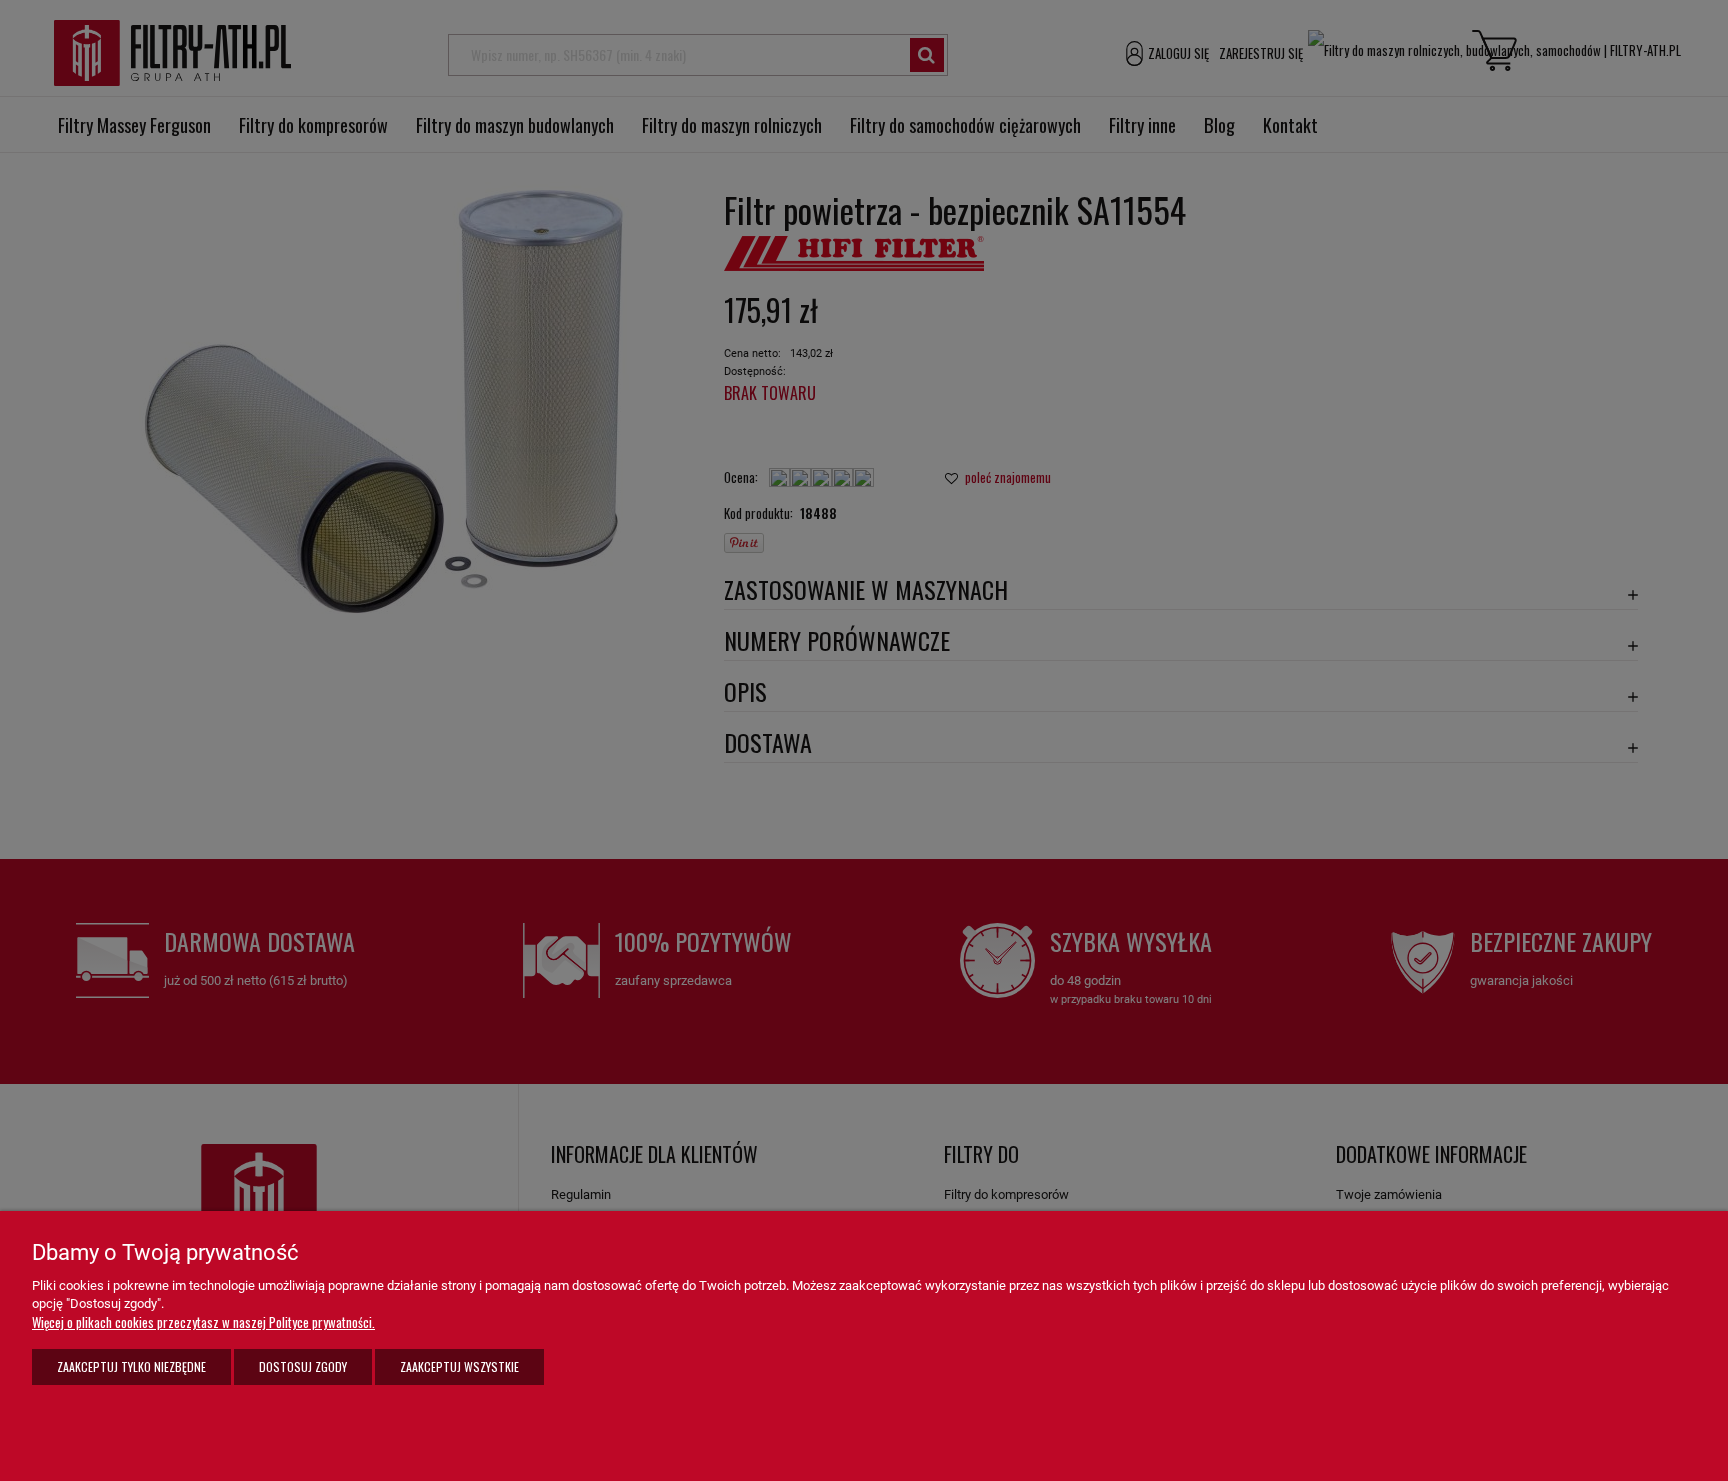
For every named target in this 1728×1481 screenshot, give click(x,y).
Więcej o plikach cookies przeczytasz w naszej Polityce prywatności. (203, 1322)
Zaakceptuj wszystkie (459, 1366)
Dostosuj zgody (303, 1366)
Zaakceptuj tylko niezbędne (131, 1366)
